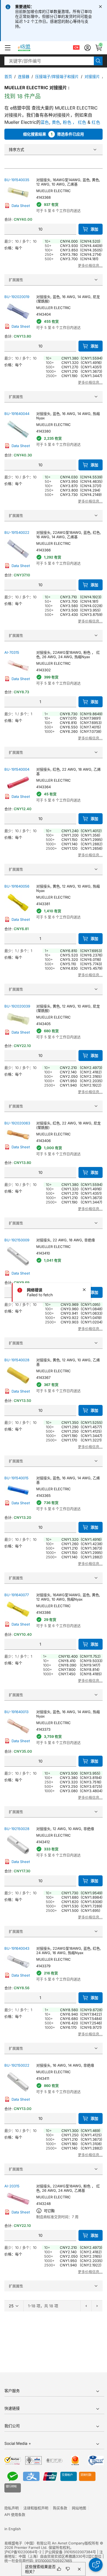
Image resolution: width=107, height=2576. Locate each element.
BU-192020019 (17, 297)
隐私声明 (12, 2508)
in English (13, 2529)
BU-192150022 (17, 2065)
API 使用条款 (15, 2515)
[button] (8, 48)
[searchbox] (49, 61)
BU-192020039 (17, 1006)
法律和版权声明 (36, 2508)
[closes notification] (100, 7)
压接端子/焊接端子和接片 (57, 76)
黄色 (56, 122)
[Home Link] (29, 48)
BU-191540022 (17, 532)
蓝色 (45, 122)
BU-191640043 (17, 1948)
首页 (8, 76)
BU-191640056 (17, 886)
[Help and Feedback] (96, 2565)
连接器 (24, 76)
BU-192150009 (17, 1240)
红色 (96, 122)
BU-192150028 (17, 1829)
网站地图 (79, 2508)
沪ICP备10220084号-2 (23, 2552)
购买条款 (60, 2508)
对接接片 (92, 76)
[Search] (98, 61)
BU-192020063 (17, 1123)
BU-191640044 (17, 414)
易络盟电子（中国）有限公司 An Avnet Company (44, 2543)
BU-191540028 (17, 1360)
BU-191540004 (17, 769)
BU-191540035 (17, 180)
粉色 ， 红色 (74, 122)
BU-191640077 (17, 1595)
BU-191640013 (16, 1712)
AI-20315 (12, 2186)
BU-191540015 (16, 1478)
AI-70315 (12, 652)
